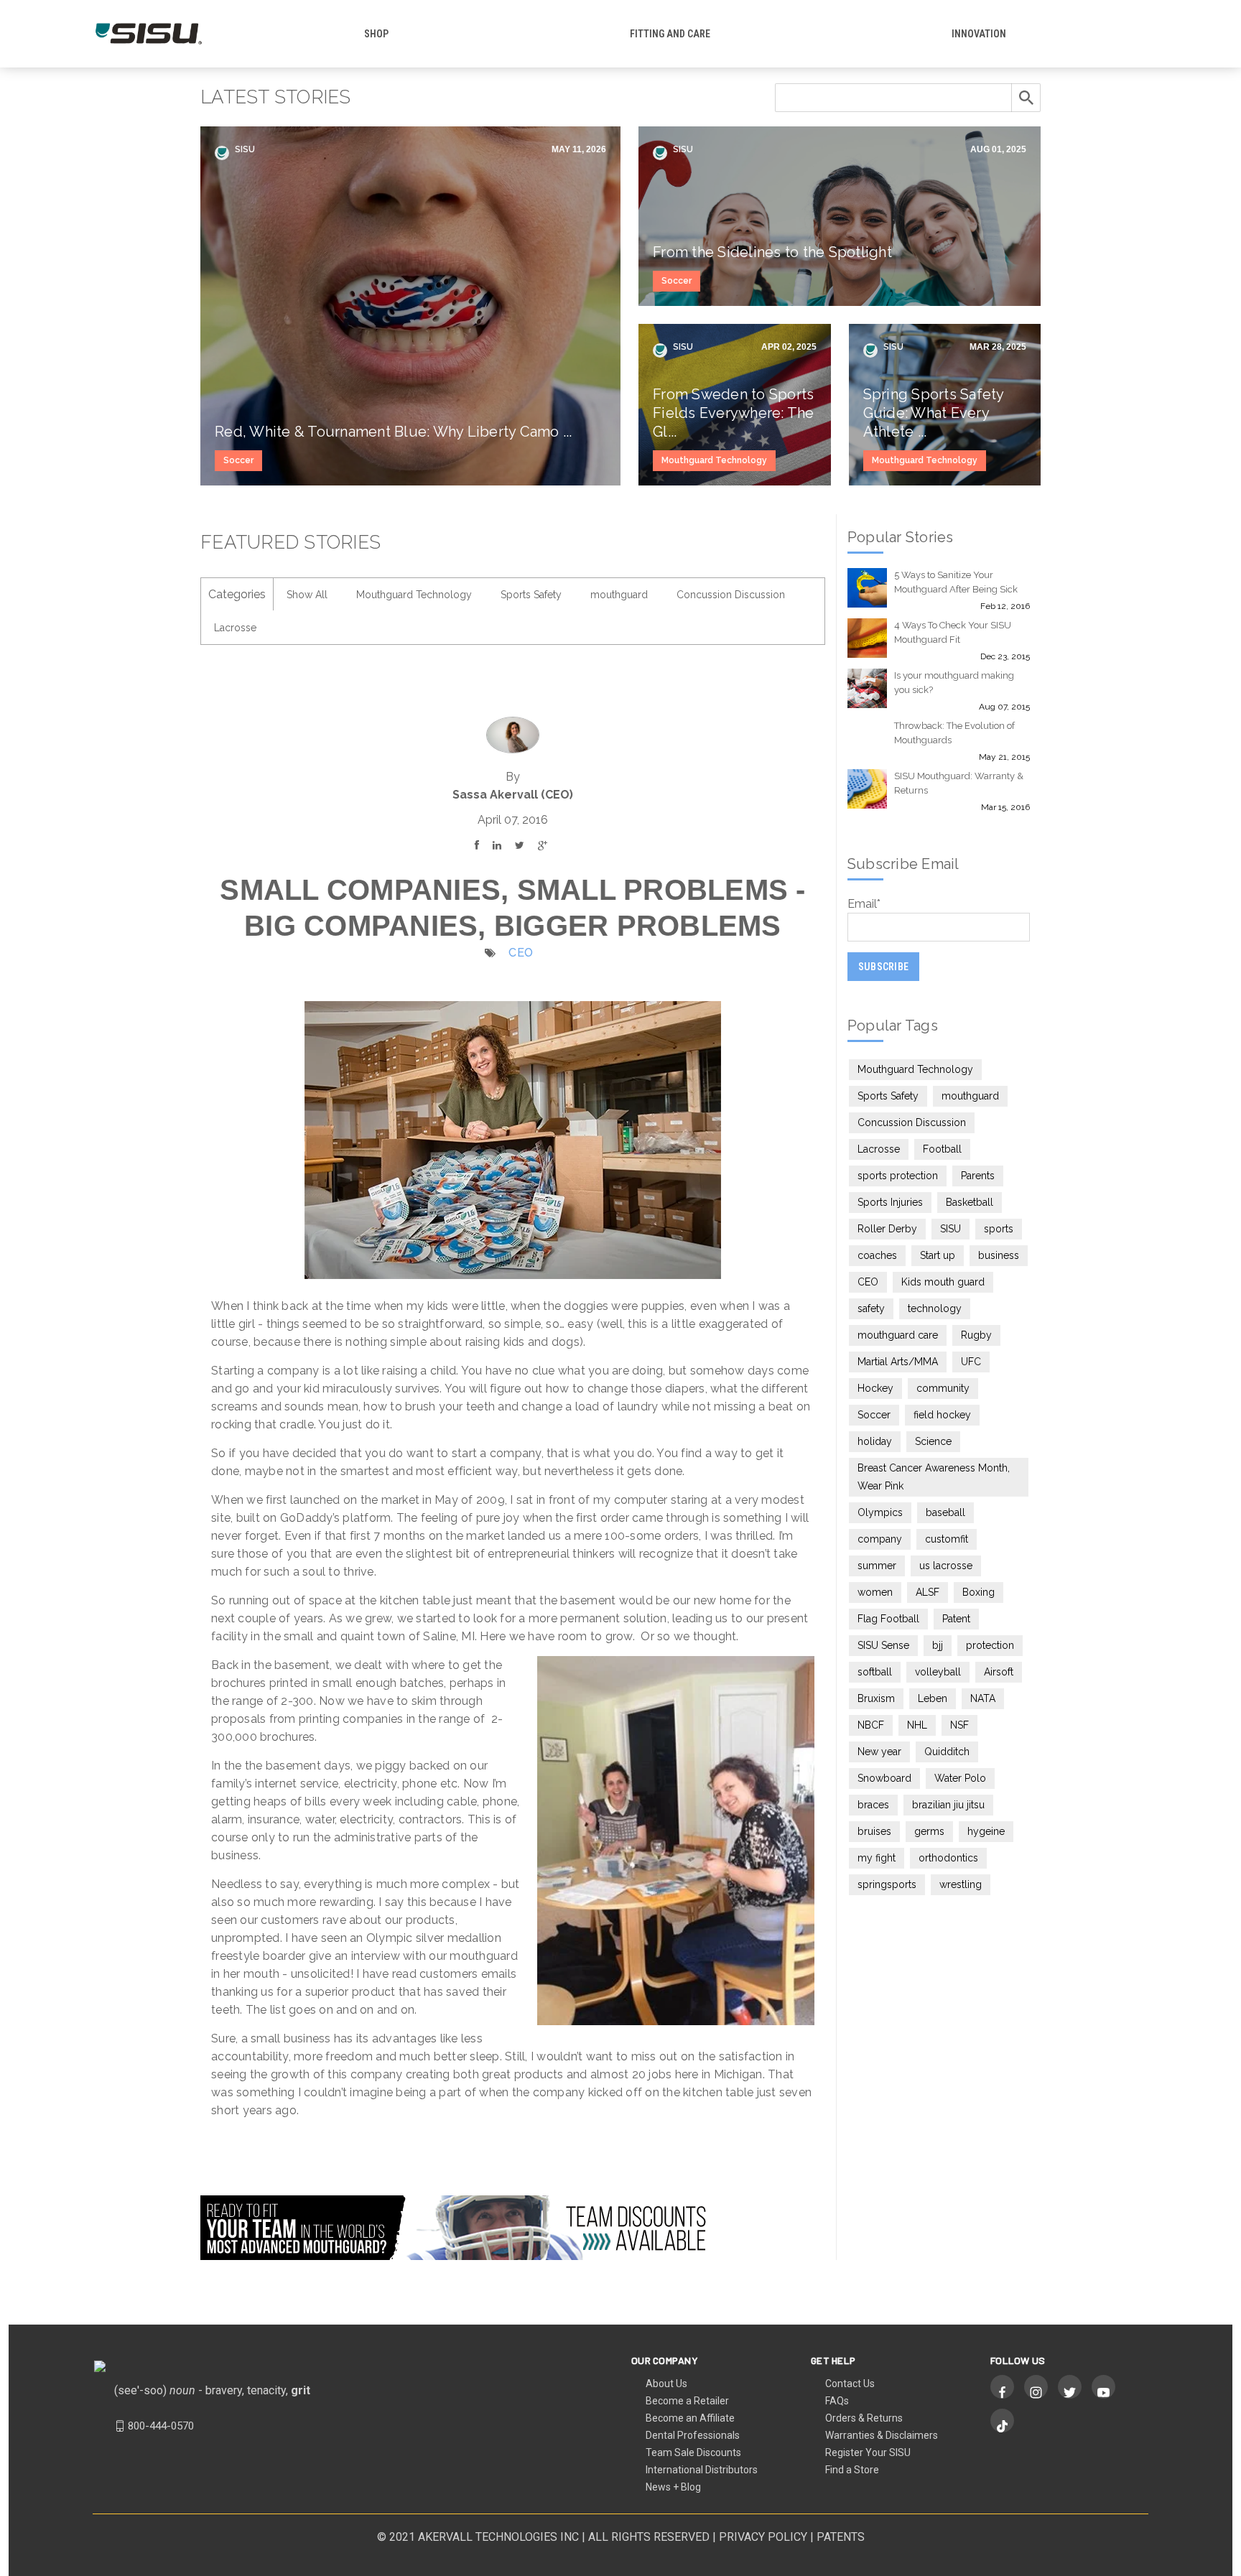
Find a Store (852, 2470)
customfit (947, 1539)
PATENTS (841, 2537)
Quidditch (947, 1752)
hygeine (986, 1831)
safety (871, 1308)
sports (999, 1229)
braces (873, 1805)
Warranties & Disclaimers (882, 2435)
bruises (874, 1831)
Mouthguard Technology (714, 460)
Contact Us (850, 2384)
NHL (917, 1725)
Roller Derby (887, 1229)
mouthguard (619, 595)
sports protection (898, 1176)
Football (942, 1149)
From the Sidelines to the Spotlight (772, 252)
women (875, 1592)
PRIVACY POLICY (763, 2537)
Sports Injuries (890, 1202)
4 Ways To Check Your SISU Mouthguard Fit (953, 632)
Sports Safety (531, 595)
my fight (877, 1858)
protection (990, 1645)
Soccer (238, 460)
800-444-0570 (161, 2426)
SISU (244, 149)
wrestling (961, 1884)
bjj (938, 1645)
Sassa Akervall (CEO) (513, 795)
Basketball (970, 1202)
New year (879, 1752)
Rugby (976, 1335)
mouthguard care (898, 1335)
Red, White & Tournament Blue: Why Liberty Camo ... (394, 432)
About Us (666, 2384)
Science (933, 1441)
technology (935, 1308)
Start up (938, 1255)
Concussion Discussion (731, 595)
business (999, 1255)
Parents (978, 1176)
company (880, 1539)
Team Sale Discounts (693, 2452)
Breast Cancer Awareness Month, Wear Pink (934, 1477)
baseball (945, 1512)
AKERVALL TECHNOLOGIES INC (498, 2537)
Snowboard (884, 1778)
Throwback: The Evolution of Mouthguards (954, 733)
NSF (959, 1725)
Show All (307, 595)
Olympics (880, 1512)
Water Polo (960, 1778)
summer (877, 1566)
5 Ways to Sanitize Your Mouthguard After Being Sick (956, 582)
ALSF (928, 1592)
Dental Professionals (693, 2435)
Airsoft (999, 1672)
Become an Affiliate (690, 2418)
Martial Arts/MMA (898, 1362)
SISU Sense (883, 1645)
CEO (521, 953)
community (943, 1388)
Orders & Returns (864, 2418)
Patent (956, 1619)
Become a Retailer (687, 2401)
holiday (875, 1441)
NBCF (871, 1725)
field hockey (942, 1415)
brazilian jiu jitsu (948, 1805)
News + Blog (673, 2487)
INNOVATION (979, 34)
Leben (933, 1698)
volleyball (938, 1672)
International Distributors (702, 2470)
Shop (376, 34)
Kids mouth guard (943, 1282)
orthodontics (948, 1858)
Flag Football (888, 1619)
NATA (983, 1698)
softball (875, 1672)
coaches (877, 1255)
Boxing (979, 1592)
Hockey (875, 1388)
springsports (887, 1884)
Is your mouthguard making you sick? (954, 683)
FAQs (837, 2401)
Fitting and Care (670, 34)
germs (929, 1831)
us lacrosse (946, 1566)
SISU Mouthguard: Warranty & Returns (959, 783)
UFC (971, 1362)
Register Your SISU (868, 2452)
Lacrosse (235, 628)
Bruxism (876, 1698)
